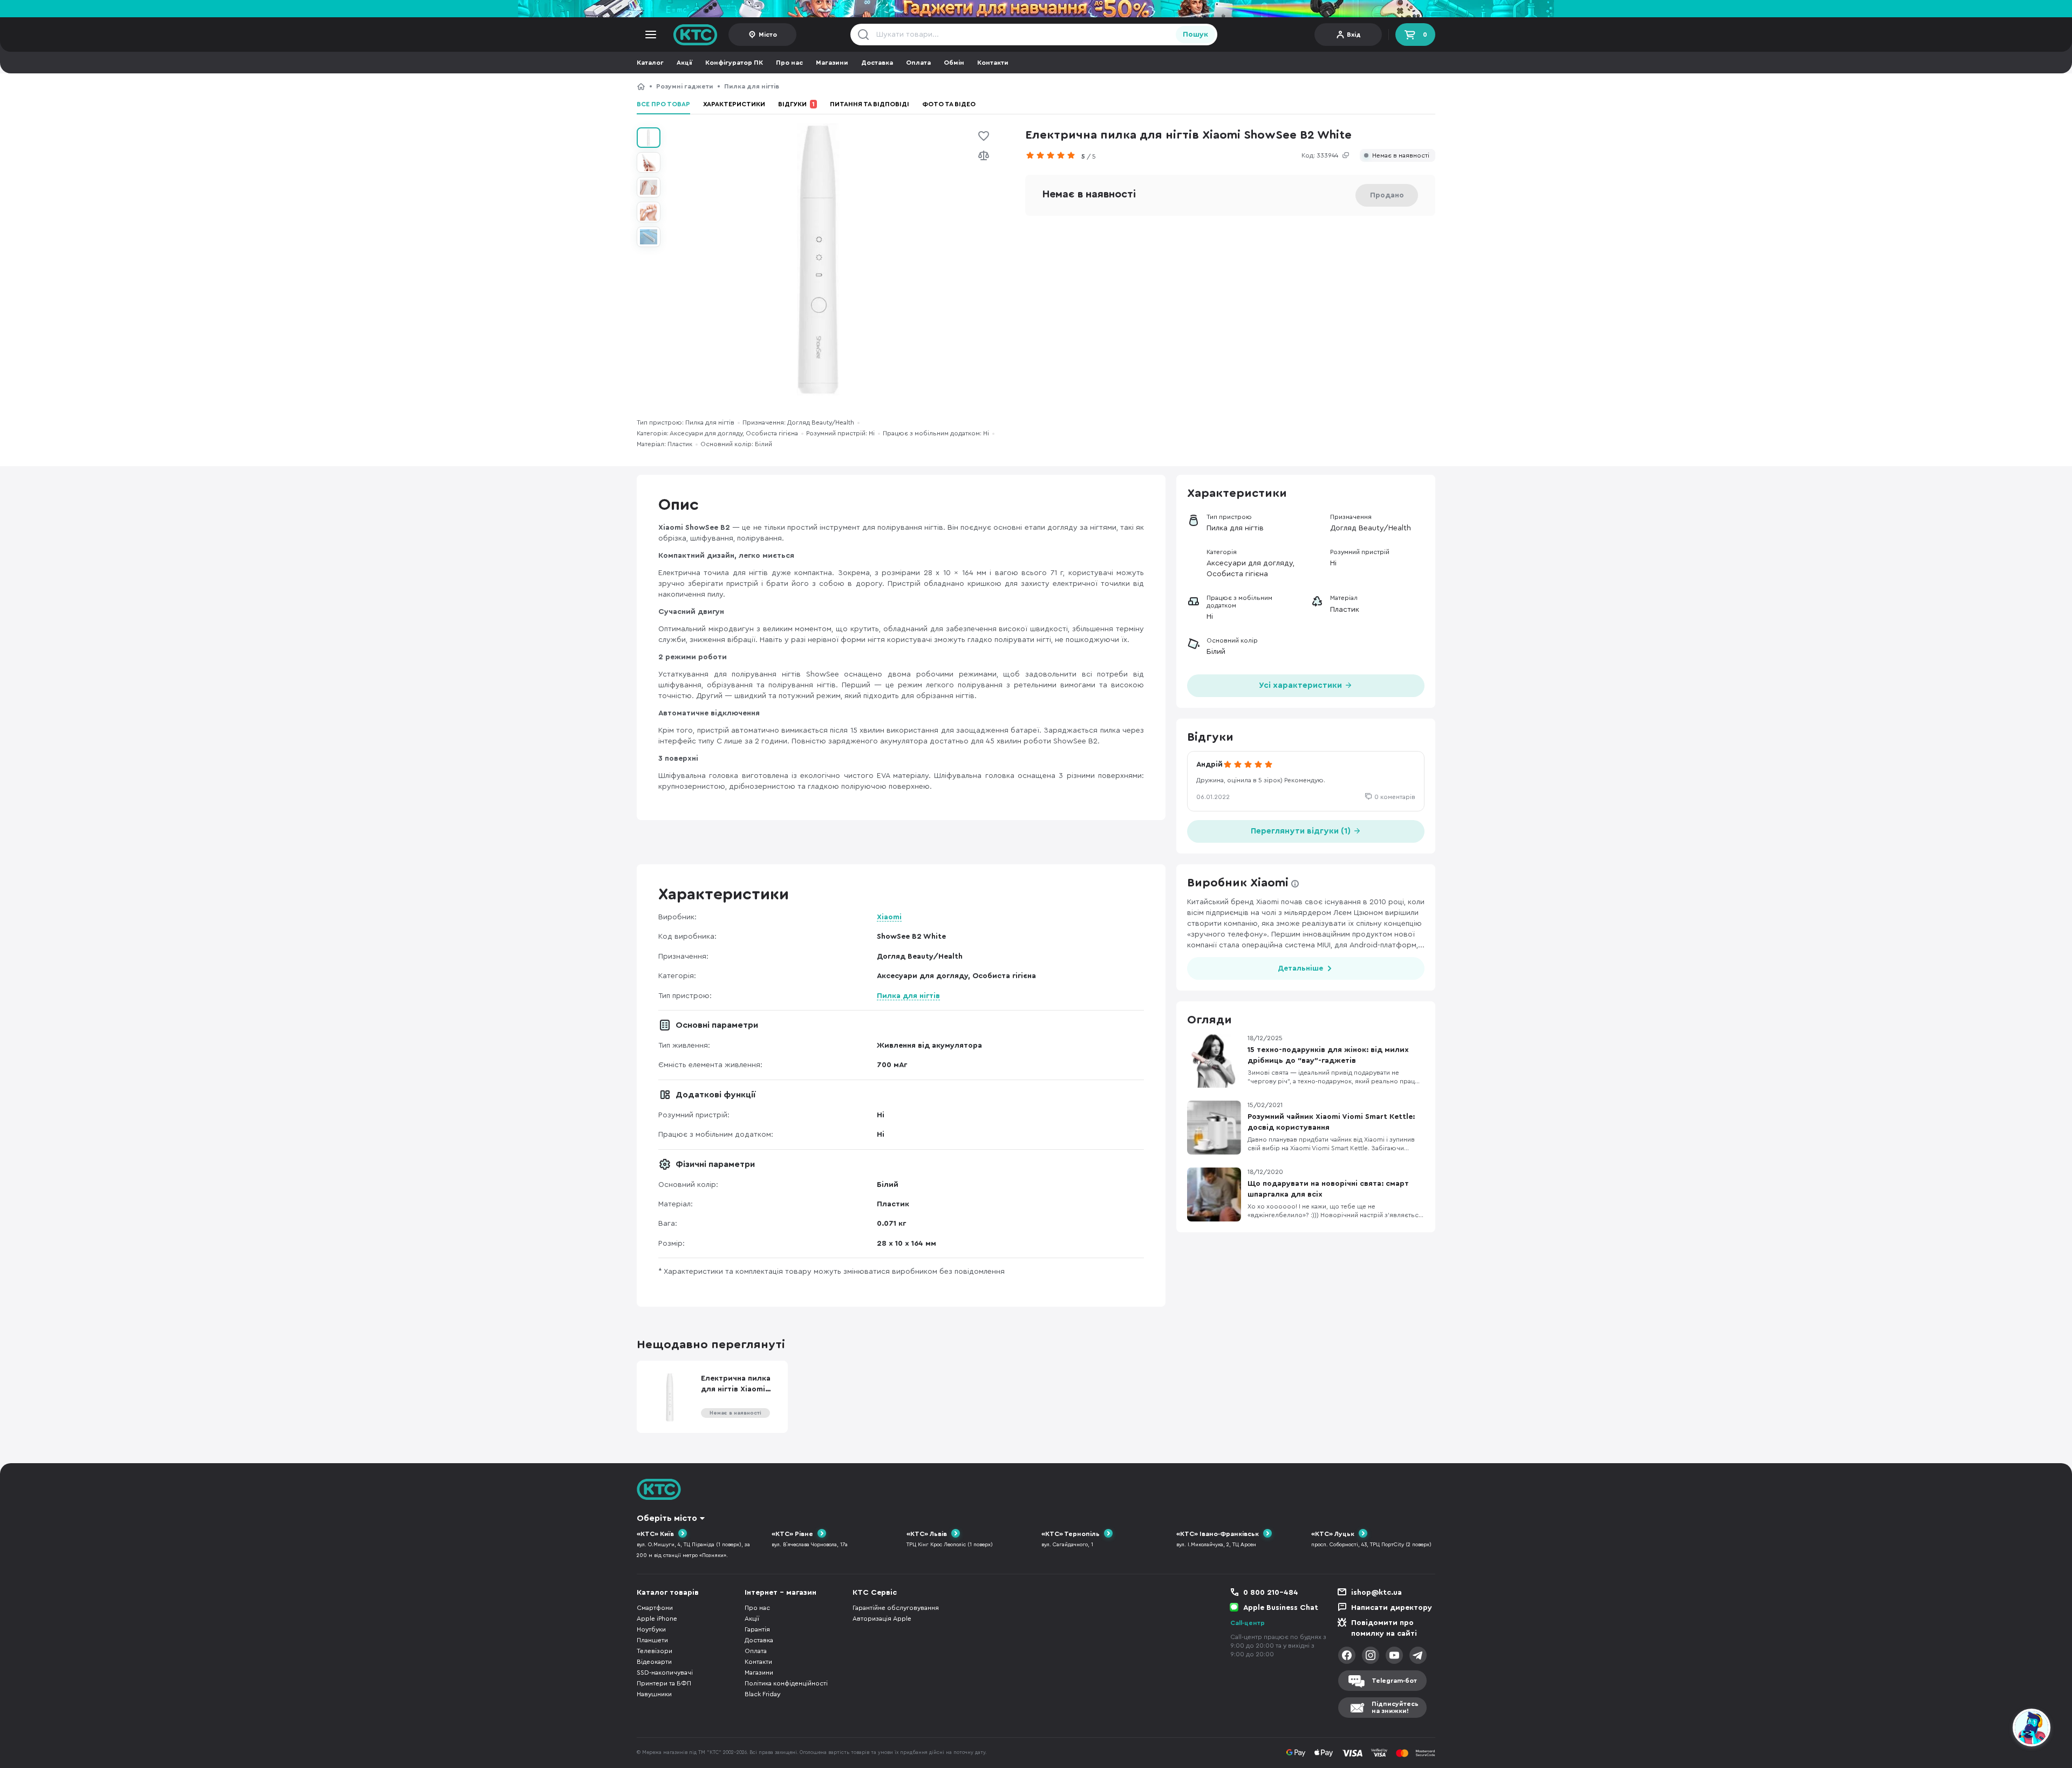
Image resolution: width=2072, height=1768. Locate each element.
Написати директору (1392, 1608)
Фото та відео (949, 104)
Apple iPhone (657, 1619)
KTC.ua (696, 35)
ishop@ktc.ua (1376, 1593)
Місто (768, 35)
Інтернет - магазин (781, 1593)
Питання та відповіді (870, 104)
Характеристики (734, 104)
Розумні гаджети (685, 86)
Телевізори (655, 1651)
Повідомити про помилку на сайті (1384, 1628)
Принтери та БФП (664, 1683)
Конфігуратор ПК (734, 63)
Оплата (918, 63)
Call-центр (1248, 1623)
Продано (1387, 195)
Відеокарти (654, 1662)
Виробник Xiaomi (1238, 883)
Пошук (1195, 35)
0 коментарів (1395, 797)
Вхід (1354, 35)
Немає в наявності (1401, 156)
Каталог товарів (668, 1593)
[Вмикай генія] (1036, 9)
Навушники (654, 1694)
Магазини (832, 63)
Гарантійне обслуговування (896, 1608)
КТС (641, 86)
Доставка (877, 63)
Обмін (954, 63)
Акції (684, 63)
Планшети (652, 1640)
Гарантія (757, 1629)
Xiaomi (889, 917)
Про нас (789, 63)
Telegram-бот (1394, 1681)
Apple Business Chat (1281, 1608)
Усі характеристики (1301, 685)
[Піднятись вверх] (1993, 1729)
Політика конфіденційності (786, 1683)
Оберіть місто (667, 1518)
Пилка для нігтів (752, 86)
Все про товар (663, 104)
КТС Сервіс (875, 1593)
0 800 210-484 (1271, 1593)
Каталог (650, 63)
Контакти (993, 63)
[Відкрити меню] (651, 35)
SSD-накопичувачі (665, 1673)
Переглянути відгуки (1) (1302, 831)
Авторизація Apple (882, 1619)
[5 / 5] (1053, 155)
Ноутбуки (651, 1629)
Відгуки (796, 104)
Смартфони (655, 1608)
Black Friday (762, 1694)
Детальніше (1300, 968)
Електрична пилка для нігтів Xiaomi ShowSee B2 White (880, 86)
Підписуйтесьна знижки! (1395, 1707)
